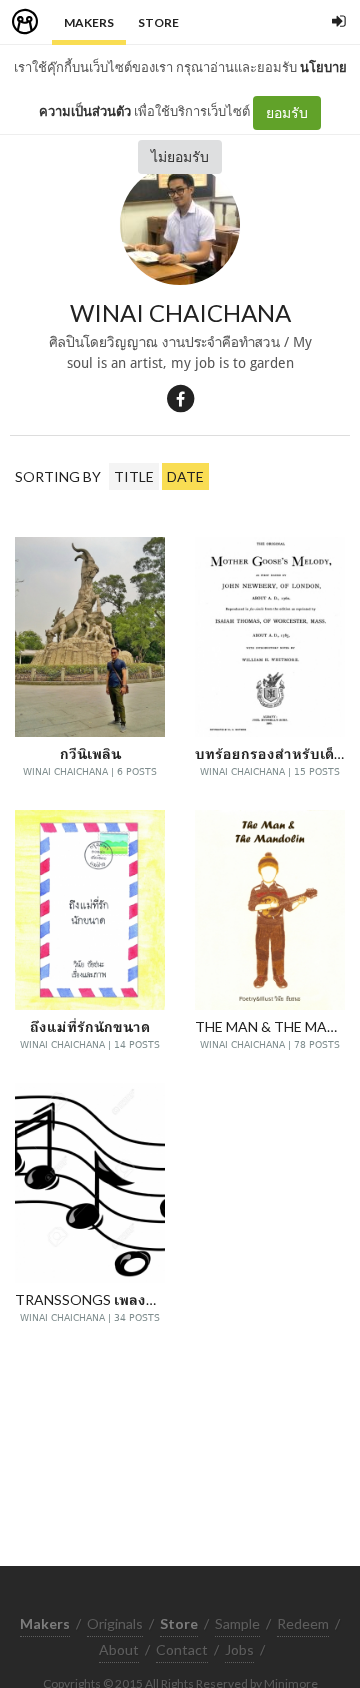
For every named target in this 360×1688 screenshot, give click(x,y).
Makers (89, 22)
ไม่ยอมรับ (180, 156)
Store (158, 22)
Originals (115, 1623)
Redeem (303, 1623)
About (119, 1649)
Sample (237, 1623)
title (134, 476)
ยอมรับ (287, 112)
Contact (182, 1649)
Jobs (239, 1649)
